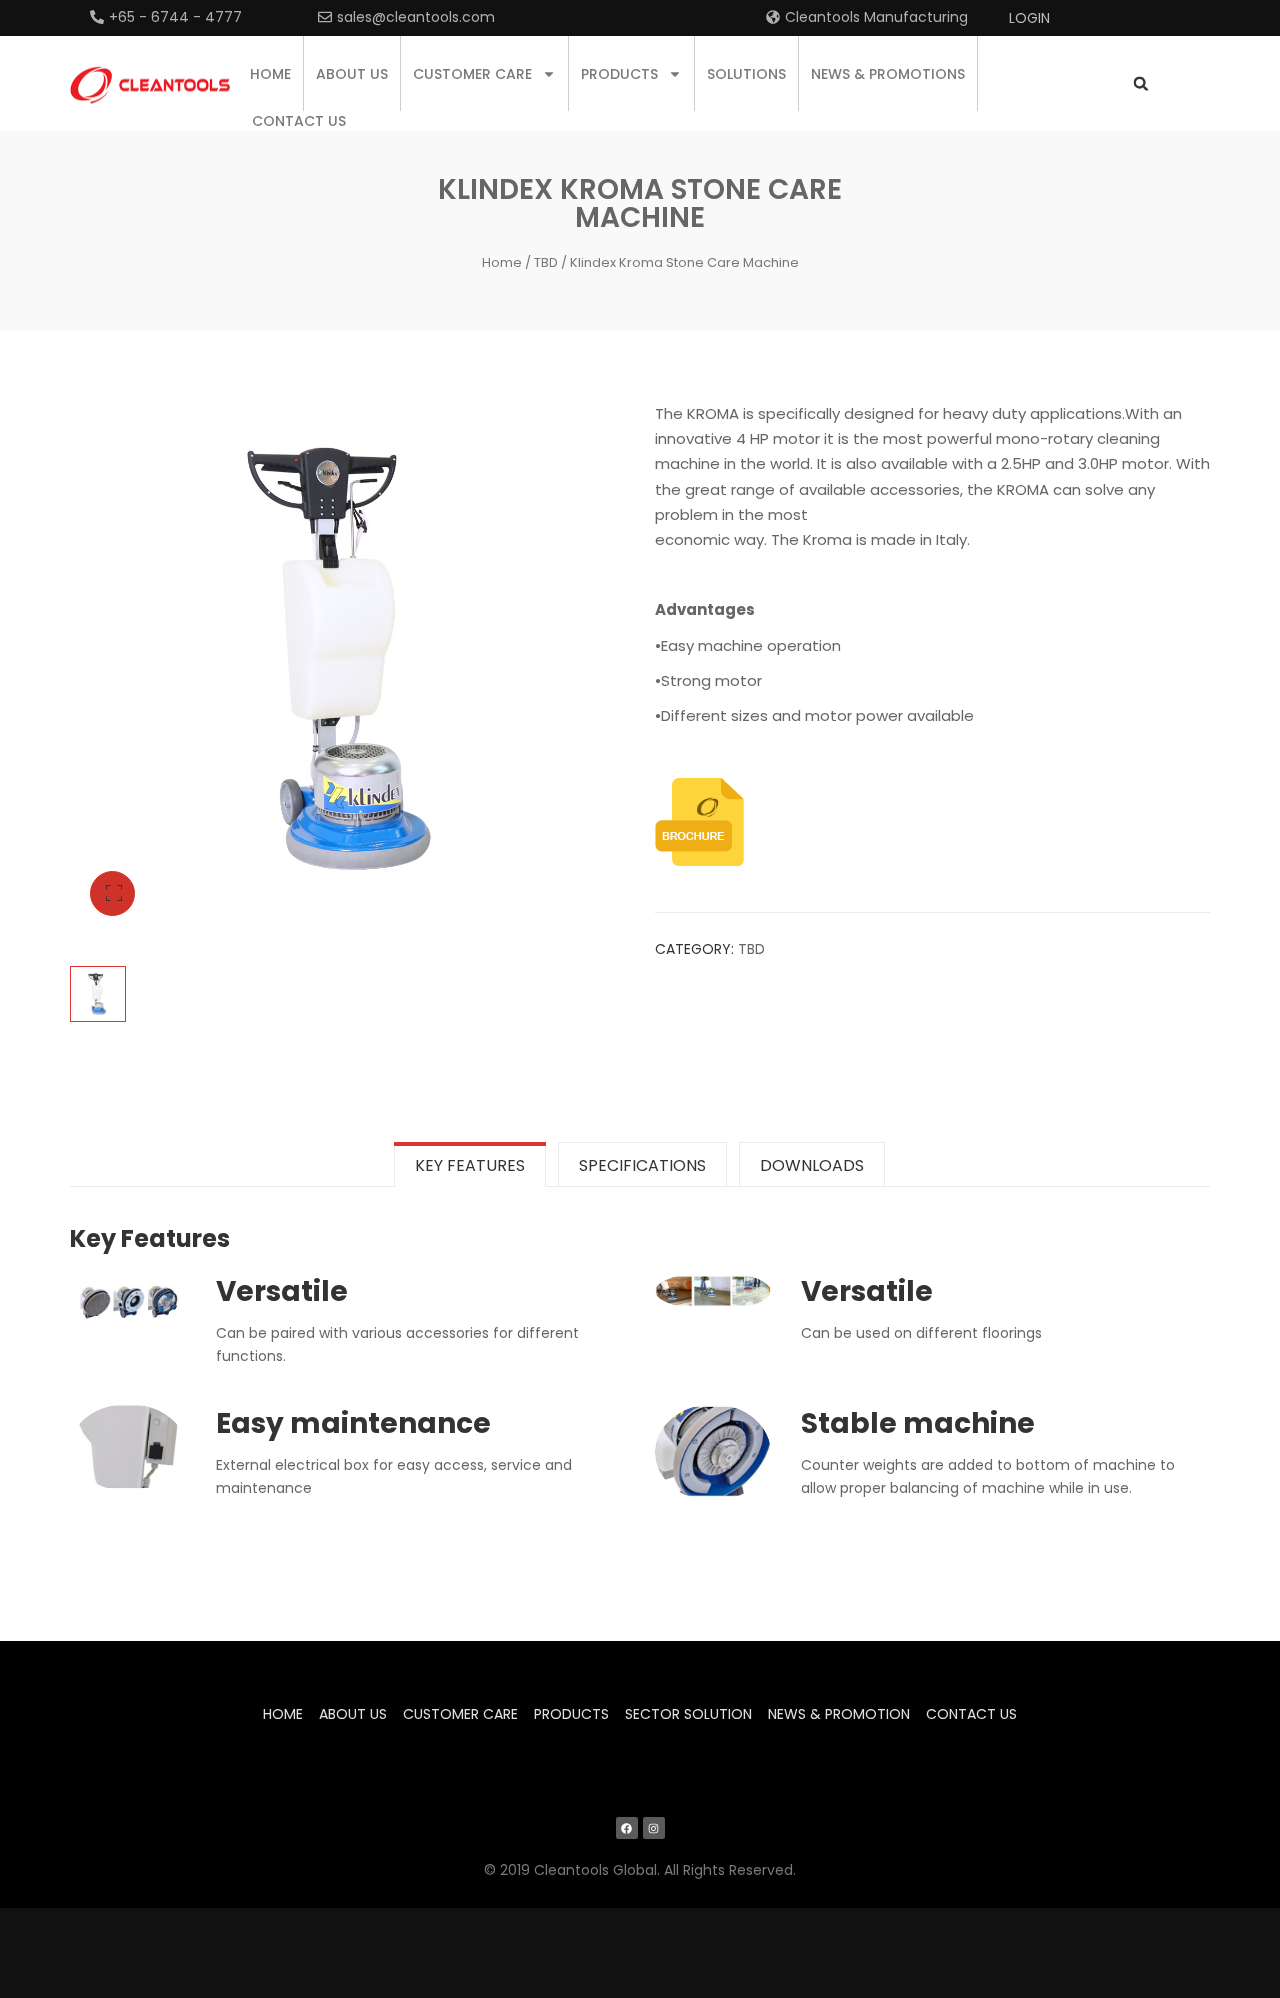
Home (270, 74)
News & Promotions (888, 74)
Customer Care (472, 74)
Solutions (746, 74)
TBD (546, 262)
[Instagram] (654, 1828)
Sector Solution (688, 1714)
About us (352, 74)
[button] (1140, 83)
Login (1029, 18)
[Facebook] (627, 1828)
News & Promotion (839, 1714)
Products (619, 74)
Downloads (812, 1165)
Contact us (299, 121)
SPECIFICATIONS (642, 1165)
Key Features (470, 1165)
